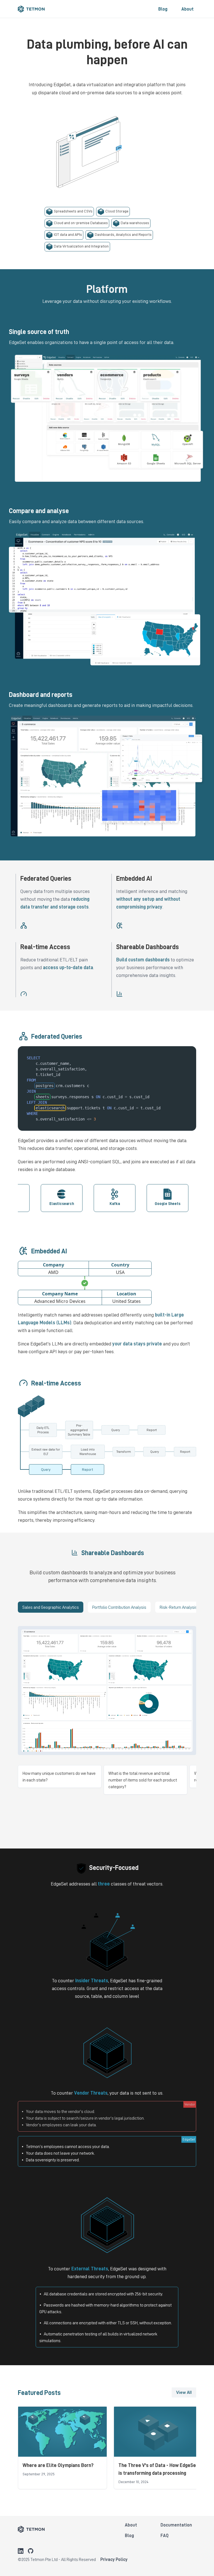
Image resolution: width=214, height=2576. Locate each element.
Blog (163, 9)
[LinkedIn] (21, 2551)
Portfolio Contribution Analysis (119, 1607)
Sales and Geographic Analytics (51, 1607)
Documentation (176, 2525)
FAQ (165, 2535)
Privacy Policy (114, 2559)
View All (184, 2392)
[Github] (31, 2551)
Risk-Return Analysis (178, 1607)
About (188, 9)
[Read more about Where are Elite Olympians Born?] (62, 2448)
